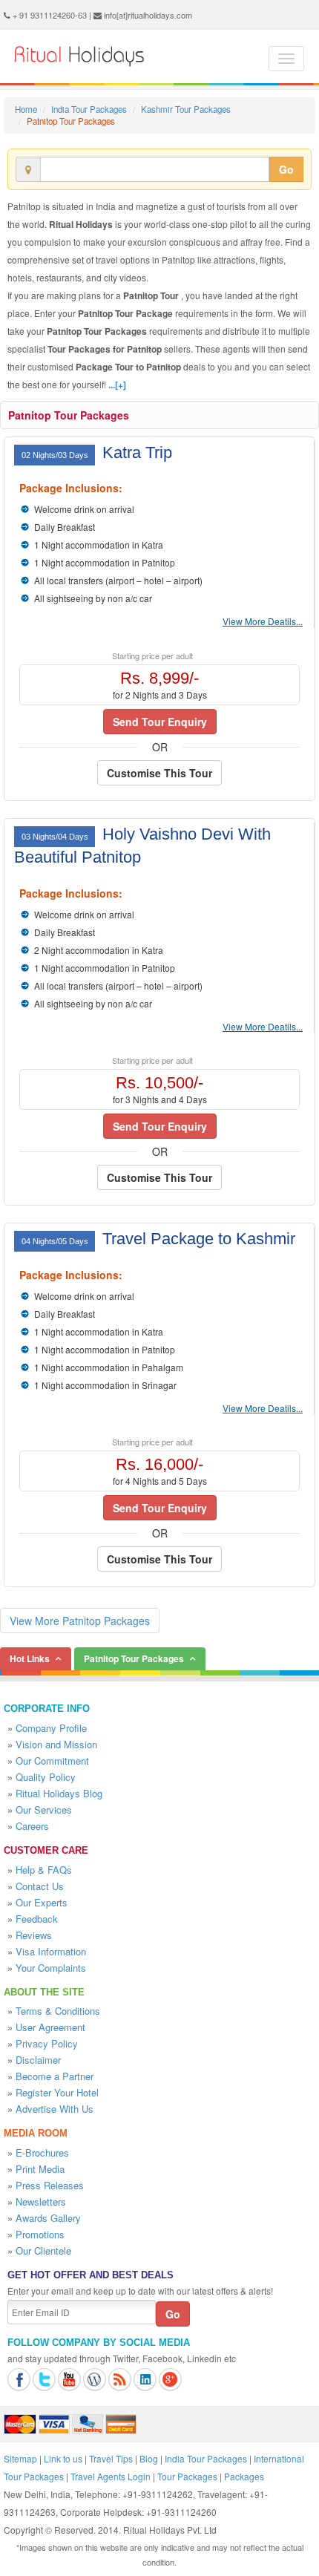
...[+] (117, 385)
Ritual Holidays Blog (59, 1793)
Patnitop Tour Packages (69, 415)
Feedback (37, 1919)
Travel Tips (111, 2458)
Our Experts (42, 1902)
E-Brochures (42, 2152)
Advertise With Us (55, 2109)
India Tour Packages (89, 109)
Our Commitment (52, 1761)
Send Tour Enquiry (160, 722)
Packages (244, 2476)
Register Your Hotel (57, 2092)
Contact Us (40, 1886)
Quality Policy (46, 1777)
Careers (32, 1826)
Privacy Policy (47, 2043)
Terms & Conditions (58, 2011)
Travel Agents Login (111, 2476)
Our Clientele (43, 2250)
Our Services (44, 1810)
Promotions (40, 2234)
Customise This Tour (159, 773)
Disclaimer (38, 2060)
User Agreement (50, 2027)
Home (26, 109)
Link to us (63, 2458)
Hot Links (30, 1658)
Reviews (34, 1935)
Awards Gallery (48, 2218)
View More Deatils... (263, 621)
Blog (149, 2458)
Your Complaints (51, 1968)
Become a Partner (55, 2076)
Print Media (40, 2169)
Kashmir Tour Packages (186, 109)
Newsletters (41, 2201)
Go (286, 169)
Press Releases (50, 2185)
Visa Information (51, 1951)
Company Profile (51, 1728)
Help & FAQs (44, 1870)
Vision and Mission (56, 1744)
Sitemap (20, 2458)
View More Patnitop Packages (80, 1621)
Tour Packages (187, 2476)
